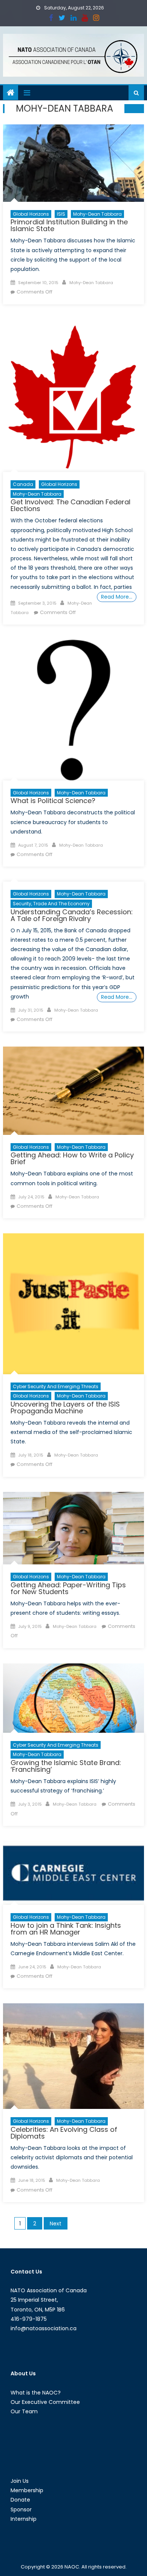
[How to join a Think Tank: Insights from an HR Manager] (73, 1873)
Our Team (24, 2411)
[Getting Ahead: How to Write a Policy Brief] (73, 1091)
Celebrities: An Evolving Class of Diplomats (64, 2133)
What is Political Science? (53, 801)
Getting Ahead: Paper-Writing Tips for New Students (68, 1588)
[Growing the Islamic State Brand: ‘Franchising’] (73, 1698)
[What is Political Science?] (73, 710)
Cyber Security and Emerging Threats (56, 1386)
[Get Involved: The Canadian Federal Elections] (73, 396)
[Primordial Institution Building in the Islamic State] (73, 163)
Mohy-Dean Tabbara (97, 214)
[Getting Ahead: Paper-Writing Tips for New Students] (73, 1528)
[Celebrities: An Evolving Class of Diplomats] (73, 2056)
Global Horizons (31, 214)
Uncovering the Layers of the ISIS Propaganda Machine (65, 1407)
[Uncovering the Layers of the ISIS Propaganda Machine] (73, 1304)
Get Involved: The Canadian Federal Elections (70, 505)
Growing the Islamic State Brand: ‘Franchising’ (66, 1766)
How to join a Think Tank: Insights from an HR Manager (66, 1929)
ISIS (61, 214)
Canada (23, 484)
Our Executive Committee (45, 2402)
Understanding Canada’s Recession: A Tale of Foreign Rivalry (72, 915)
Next (56, 2224)
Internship (24, 2519)
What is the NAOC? (36, 2393)
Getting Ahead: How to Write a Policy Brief (72, 1158)
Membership (27, 2490)
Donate (20, 2500)
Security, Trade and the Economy (51, 904)
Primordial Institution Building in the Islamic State (69, 225)
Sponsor (21, 2509)
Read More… (117, 597)
